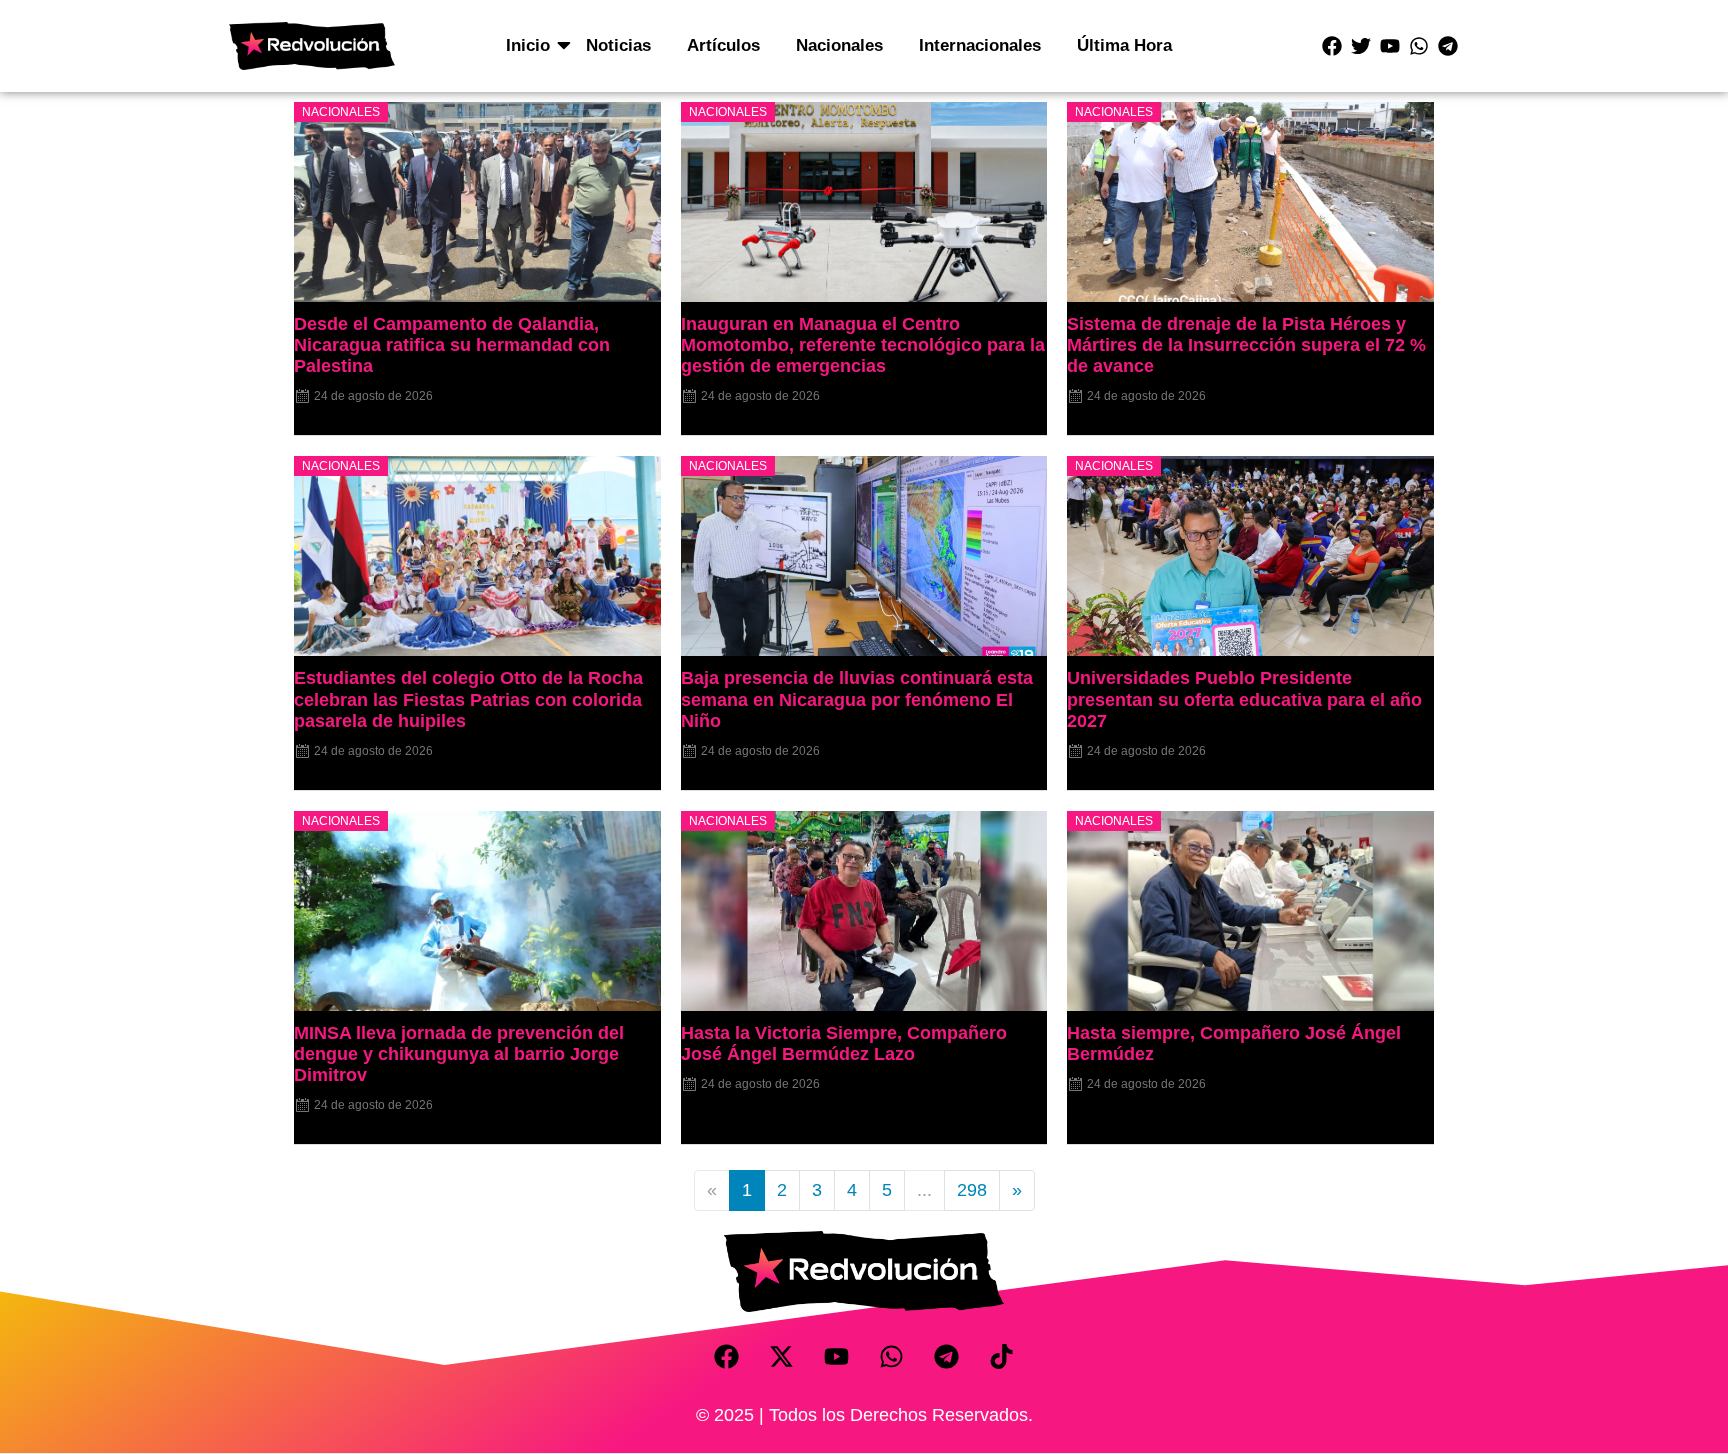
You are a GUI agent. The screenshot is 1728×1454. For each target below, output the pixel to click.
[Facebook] (1332, 46)
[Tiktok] (1002, 1357)
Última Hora (1124, 45)
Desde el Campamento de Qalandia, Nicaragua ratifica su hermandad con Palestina (452, 345)
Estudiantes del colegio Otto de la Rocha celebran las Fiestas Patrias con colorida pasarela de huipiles (468, 699)
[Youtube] (1390, 46)
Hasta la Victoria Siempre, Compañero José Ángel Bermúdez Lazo (844, 1043)
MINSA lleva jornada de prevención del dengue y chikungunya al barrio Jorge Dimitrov (459, 1054)
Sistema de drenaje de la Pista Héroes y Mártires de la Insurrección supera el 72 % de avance (1246, 345)
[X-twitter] (782, 1357)
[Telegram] (1448, 46)
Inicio (528, 45)
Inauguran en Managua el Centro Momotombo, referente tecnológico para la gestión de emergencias (863, 345)
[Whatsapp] (1419, 46)
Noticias (618, 45)
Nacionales (839, 45)
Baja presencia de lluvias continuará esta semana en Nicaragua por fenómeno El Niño (857, 699)
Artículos (723, 45)
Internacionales (980, 45)
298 (972, 1190)
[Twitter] (1361, 46)
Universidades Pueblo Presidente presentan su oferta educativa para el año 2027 (1244, 699)
